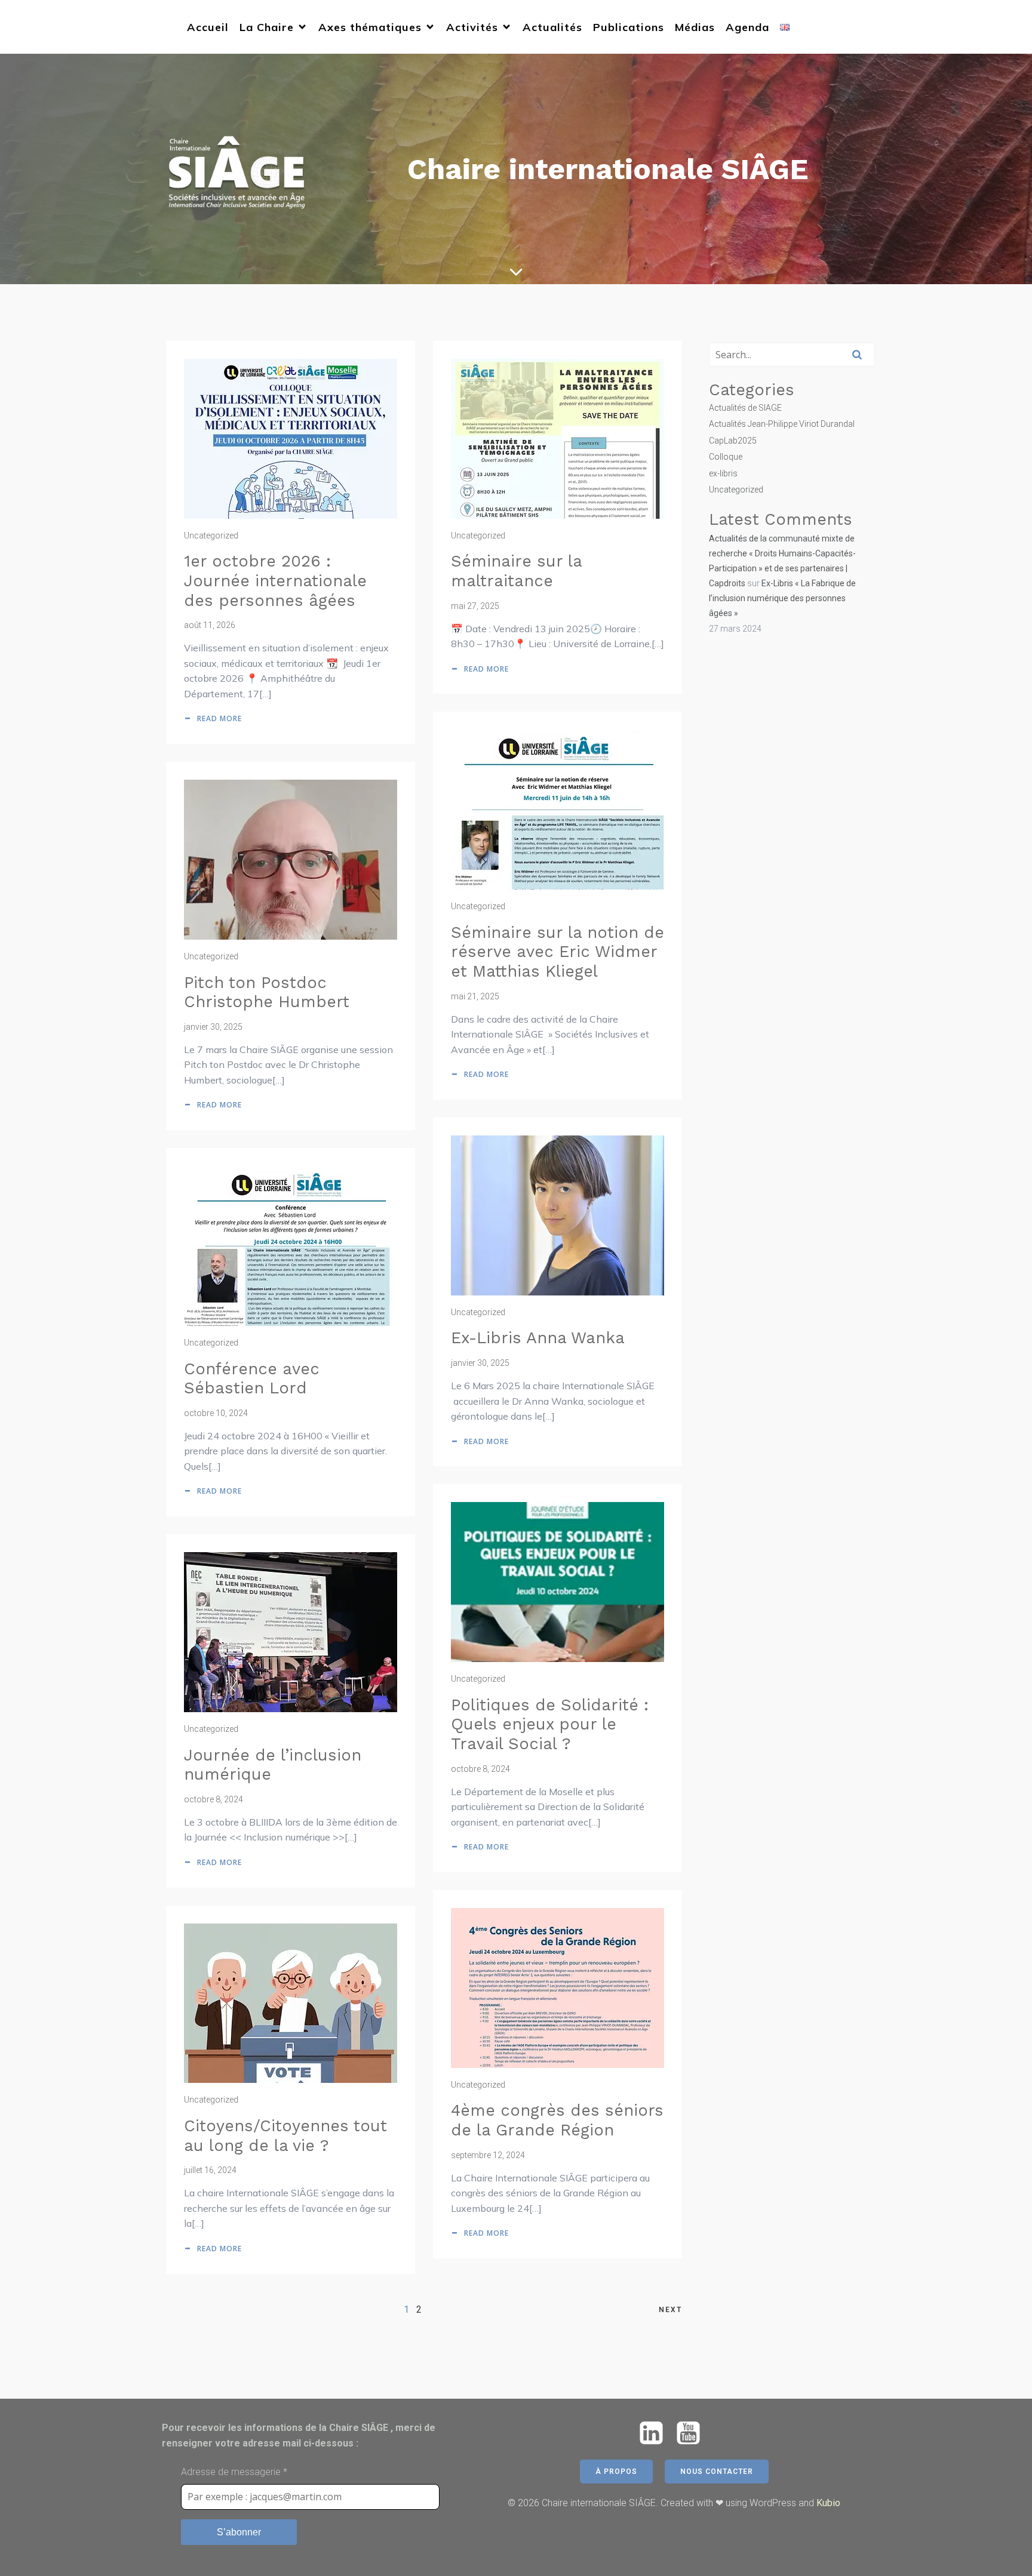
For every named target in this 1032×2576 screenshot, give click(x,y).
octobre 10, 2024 (216, 1413)
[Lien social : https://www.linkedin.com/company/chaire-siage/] (656, 2434)
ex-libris (723, 473)
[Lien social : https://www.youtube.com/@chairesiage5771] (693, 2434)
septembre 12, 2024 (488, 2155)
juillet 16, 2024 (210, 2170)
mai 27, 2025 (475, 606)
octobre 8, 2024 (480, 1769)
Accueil (208, 27)
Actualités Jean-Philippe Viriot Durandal (782, 424)
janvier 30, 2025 (213, 1027)
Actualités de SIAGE (745, 408)
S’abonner (239, 2532)
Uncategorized (211, 535)
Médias (695, 27)
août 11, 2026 (210, 625)
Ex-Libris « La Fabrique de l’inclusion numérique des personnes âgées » (782, 598)
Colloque (726, 457)
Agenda (747, 27)
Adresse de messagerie (234, 2472)
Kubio (828, 2503)
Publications (629, 27)
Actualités (552, 27)
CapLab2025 (733, 441)
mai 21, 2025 (475, 996)
